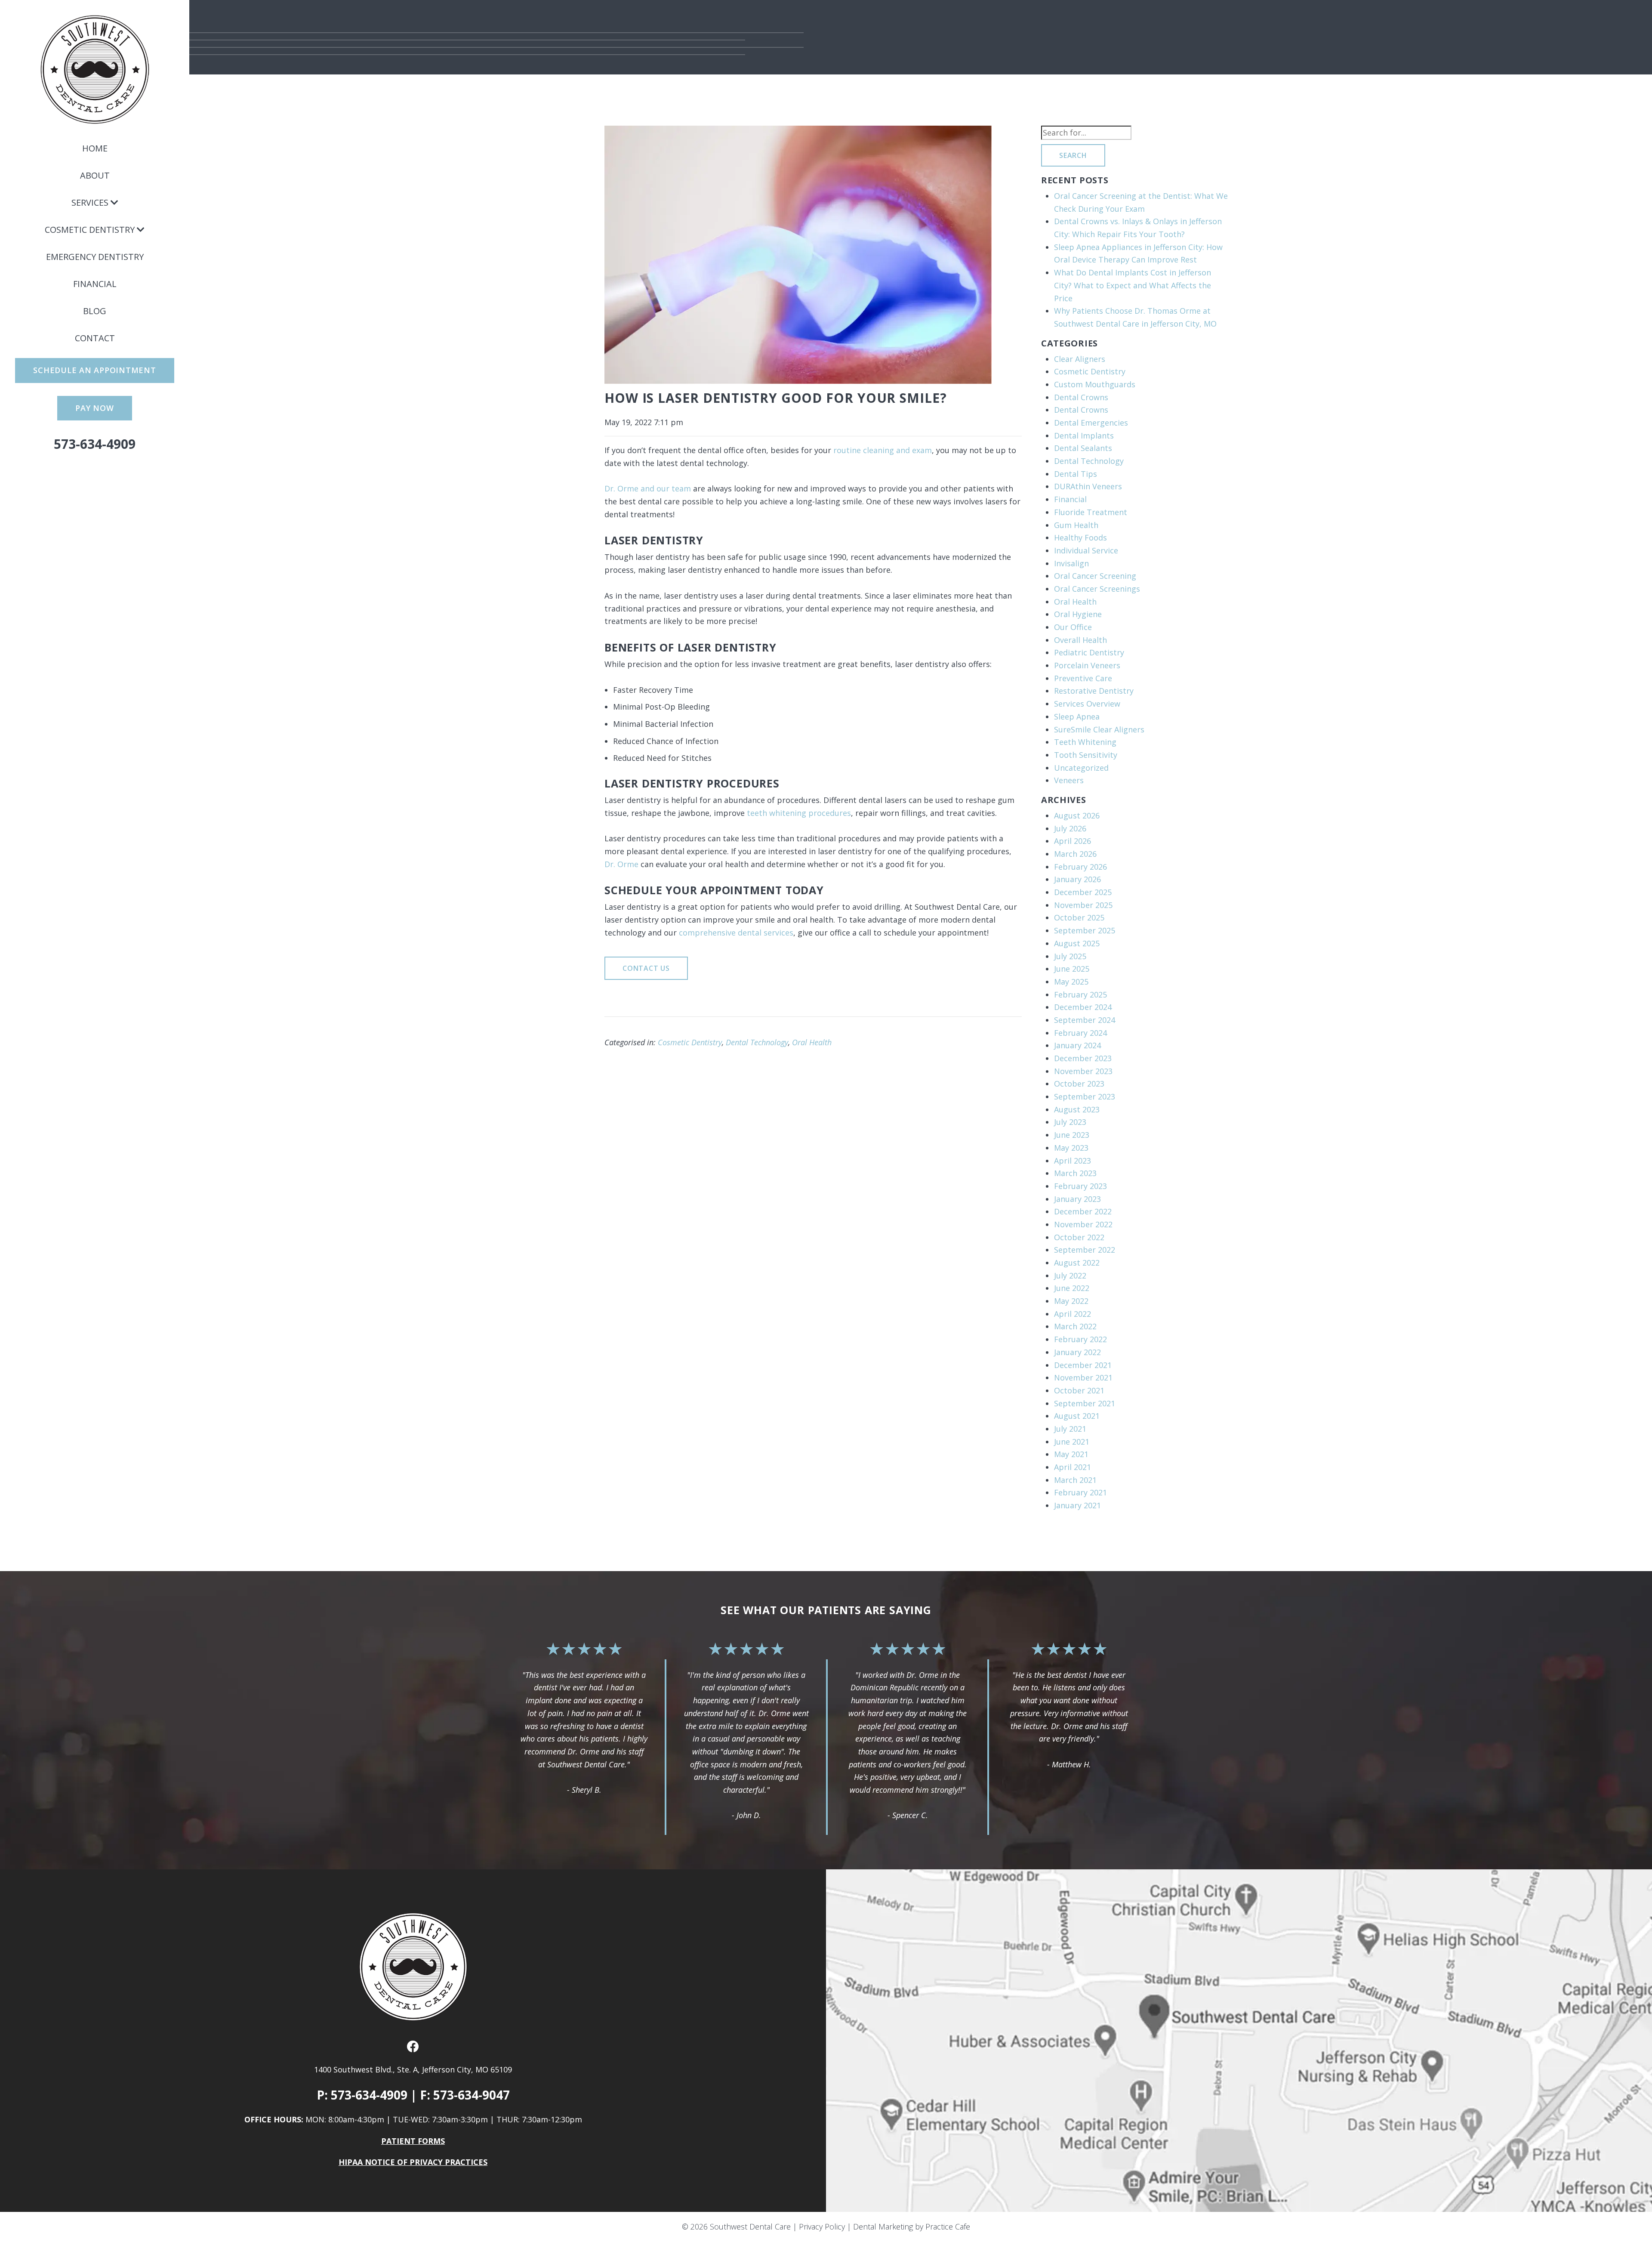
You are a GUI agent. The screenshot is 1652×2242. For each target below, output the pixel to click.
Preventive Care (1083, 678)
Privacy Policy (822, 2227)
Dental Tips (1076, 474)
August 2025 (1077, 943)
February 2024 (1080, 1033)
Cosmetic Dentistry (90, 230)
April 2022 (1073, 1314)
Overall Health (1080, 640)
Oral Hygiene (1078, 614)
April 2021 (1073, 1467)
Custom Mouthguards (1095, 384)
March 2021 (1075, 1480)
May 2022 (1071, 1301)
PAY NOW (94, 408)
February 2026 (1080, 867)
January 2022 (1077, 1352)
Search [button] (1073, 155)
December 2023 (1083, 1058)
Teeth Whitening (1085, 742)
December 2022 (1083, 1211)
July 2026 (1070, 828)
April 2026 (1073, 841)
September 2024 (1085, 1020)
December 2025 (1083, 892)
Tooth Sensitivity (1086, 755)
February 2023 (1080, 1186)
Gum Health (1076, 525)
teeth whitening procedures (799, 813)
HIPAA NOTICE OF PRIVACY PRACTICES (413, 2162)
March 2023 (1075, 1173)
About (95, 175)
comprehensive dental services (736, 933)
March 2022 (1075, 1326)
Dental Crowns (1081, 397)
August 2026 (1077, 815)
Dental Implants (1084, 435)
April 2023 (1073, 1161)
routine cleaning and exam (883, 450)
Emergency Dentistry (95, 257)
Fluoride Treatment (1091, 512)
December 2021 (1083, 1365)
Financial (95, 284)
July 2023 (1070, 1122)
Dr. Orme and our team (648, 488)
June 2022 (1072, 1288)
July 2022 (1070, 1275)
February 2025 (1080, 994)
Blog (95, 311)
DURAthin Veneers (1088, 486)
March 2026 (1075, 854)
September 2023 (1085, 1096)
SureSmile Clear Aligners (1099, 729)
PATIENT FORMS (413, 2141)
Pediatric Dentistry (1089, 652)
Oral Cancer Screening (1095, 576)
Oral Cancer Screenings (1097, 589)
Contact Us (646, 968)
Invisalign (1071, 563)
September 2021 (1085, 1403)
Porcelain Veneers (1087, 665)
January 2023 (1077, 1199)
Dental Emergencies (1091, 423)
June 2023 (1072, 1135)
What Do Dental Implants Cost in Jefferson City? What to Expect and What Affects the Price (1133, 285)
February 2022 (1080, 1339)
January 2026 (1077, 879)
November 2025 (1083, 905)
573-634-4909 (95, 444)
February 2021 (1080, 1492)
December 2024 (1083, 1007)
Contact (95, 338)
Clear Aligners (1080, 359)
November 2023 (1083, 1071)
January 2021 (1077, 1505)
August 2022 (1077, 1263)
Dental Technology (757, 1042)
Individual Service (1086, 550)
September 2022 (1085, 1250)
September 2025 (1085, 930)
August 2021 (1077, 1416)
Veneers (1069, 780)
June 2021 (1072, 1442)
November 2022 (1083, 1224)
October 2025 (1079, 917)
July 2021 (1070, 1429)
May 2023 (1071, 1148)
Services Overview (1087, 704)
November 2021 (1083, 1377)
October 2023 (1079, 1084)
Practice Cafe (948, 2227)
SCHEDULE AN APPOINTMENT (94, 370)
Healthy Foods (1080, 537)
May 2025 (1071, 982)
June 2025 (1072, 969)
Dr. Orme (621, 864)
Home (95, 148)
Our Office (1073, 627)
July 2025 (1070, 956)
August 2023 (1077, 1109)
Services (90, 202)
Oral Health (812, 1042)
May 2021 (1071, 1454)
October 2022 (1079, 1237)
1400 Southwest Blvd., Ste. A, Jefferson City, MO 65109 (413, 2069)
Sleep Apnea (1077, 716)
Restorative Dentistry (1094, 691)
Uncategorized (1081, 768)
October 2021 (1079, 1390)
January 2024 (1077, 1045)
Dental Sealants (1083, 448)
